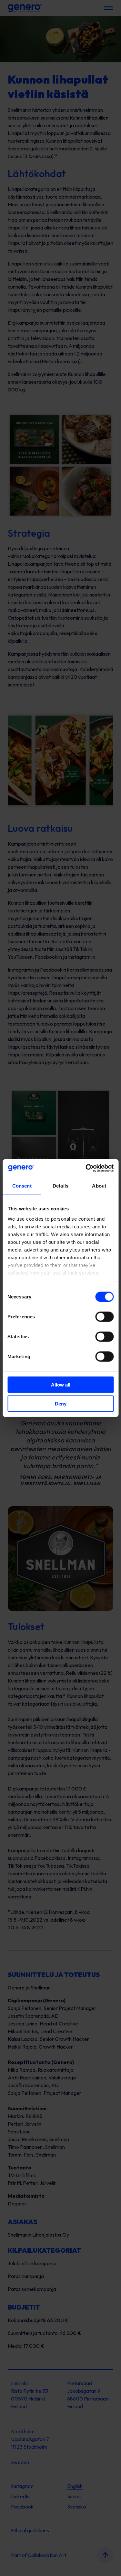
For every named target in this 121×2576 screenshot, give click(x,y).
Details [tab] (60, 1186)
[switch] (104, 1317)
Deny (61, 1404)
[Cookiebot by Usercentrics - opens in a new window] (86, 1168)
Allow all (61, 1385)
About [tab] (99, 1186)
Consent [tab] (22, 1186)
